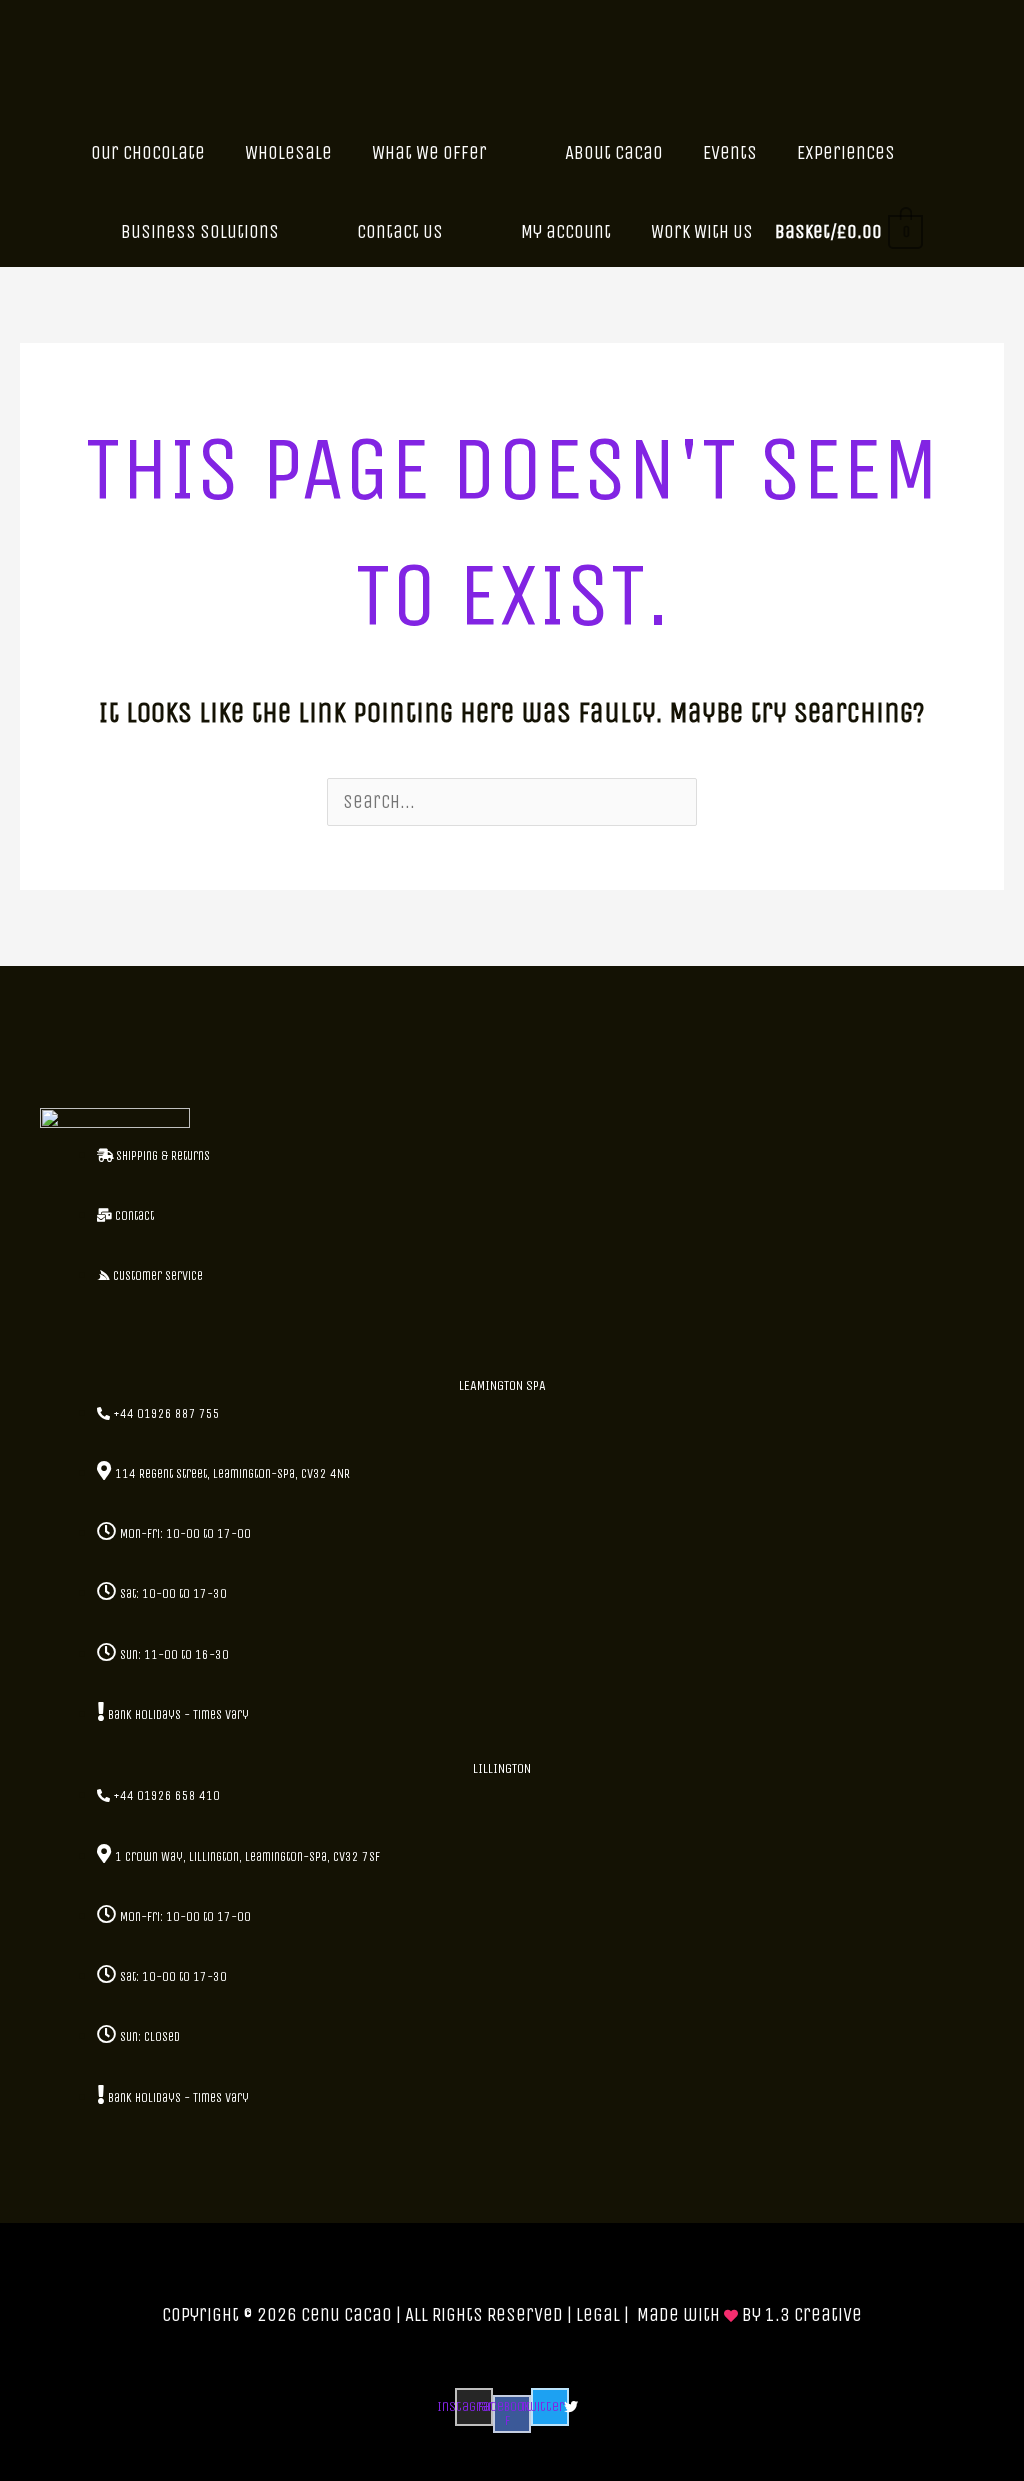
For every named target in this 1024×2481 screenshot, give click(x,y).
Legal (598, 2315)
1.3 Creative (813, 2315)
